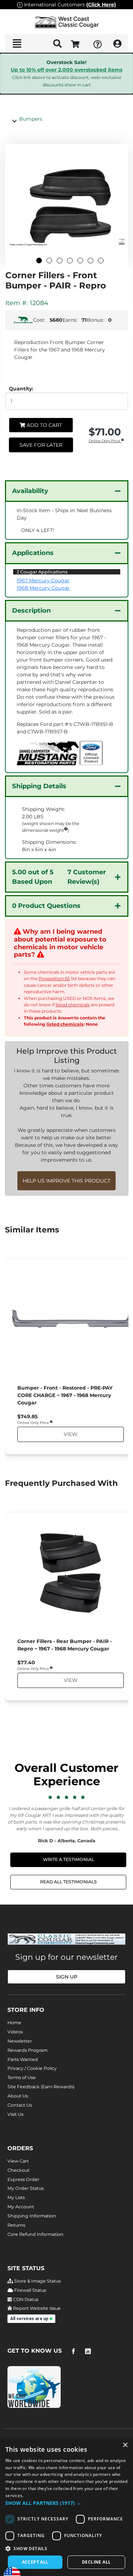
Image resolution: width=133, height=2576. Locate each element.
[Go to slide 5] (80, 261)
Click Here (101, 5)
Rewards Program (27, 2050)
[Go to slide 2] (49, 261)
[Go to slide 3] (60, 261)
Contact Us (20, 2105)
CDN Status (25, 2299)
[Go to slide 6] (90, 261)
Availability (30, 491)
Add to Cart (44, 425)
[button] (66, 2503)
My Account (21, 2207)
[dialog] (66, 2507)
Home (14, 2023)
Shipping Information (32, 2216)
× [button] (125, 2445)
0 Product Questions (46, 906)
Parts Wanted (23, 2059)
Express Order (23, 2179)
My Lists (16, 2197)
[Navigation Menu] (17, 44)
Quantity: (21, 389)
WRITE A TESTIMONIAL (68, 1859)
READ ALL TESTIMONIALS (68, 1882)
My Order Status (26, 2188)
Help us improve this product (66, 1181)
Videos (15, 2032)
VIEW (70, 1435)
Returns (16, 2225)
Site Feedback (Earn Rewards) (41, 2087)
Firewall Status (30, 2290)
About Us (18, 2096)
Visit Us (15, 2114)
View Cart (18, 2161)
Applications (33, 553)
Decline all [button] (96, 2562)
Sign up (67, 1977)
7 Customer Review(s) (59, 877)
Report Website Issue (36, 2308)
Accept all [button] (35, 2562)
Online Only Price (105, 441)
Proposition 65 (54, 978)
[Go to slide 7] (101, 261)
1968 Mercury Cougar (43, 588)
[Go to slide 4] (70, 261)
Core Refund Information (35, 2234)
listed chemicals (73, 1005)
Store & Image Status (37, 2281)
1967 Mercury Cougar (43, 580)
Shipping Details (39, 786)
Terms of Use (22, 2077)
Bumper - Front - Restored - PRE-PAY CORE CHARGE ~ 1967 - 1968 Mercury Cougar (65, 1395)
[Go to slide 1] (39, 261)
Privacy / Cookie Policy (32, 2068)
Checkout (18, 2170)
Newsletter (20, 2041)
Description (31, 611)
